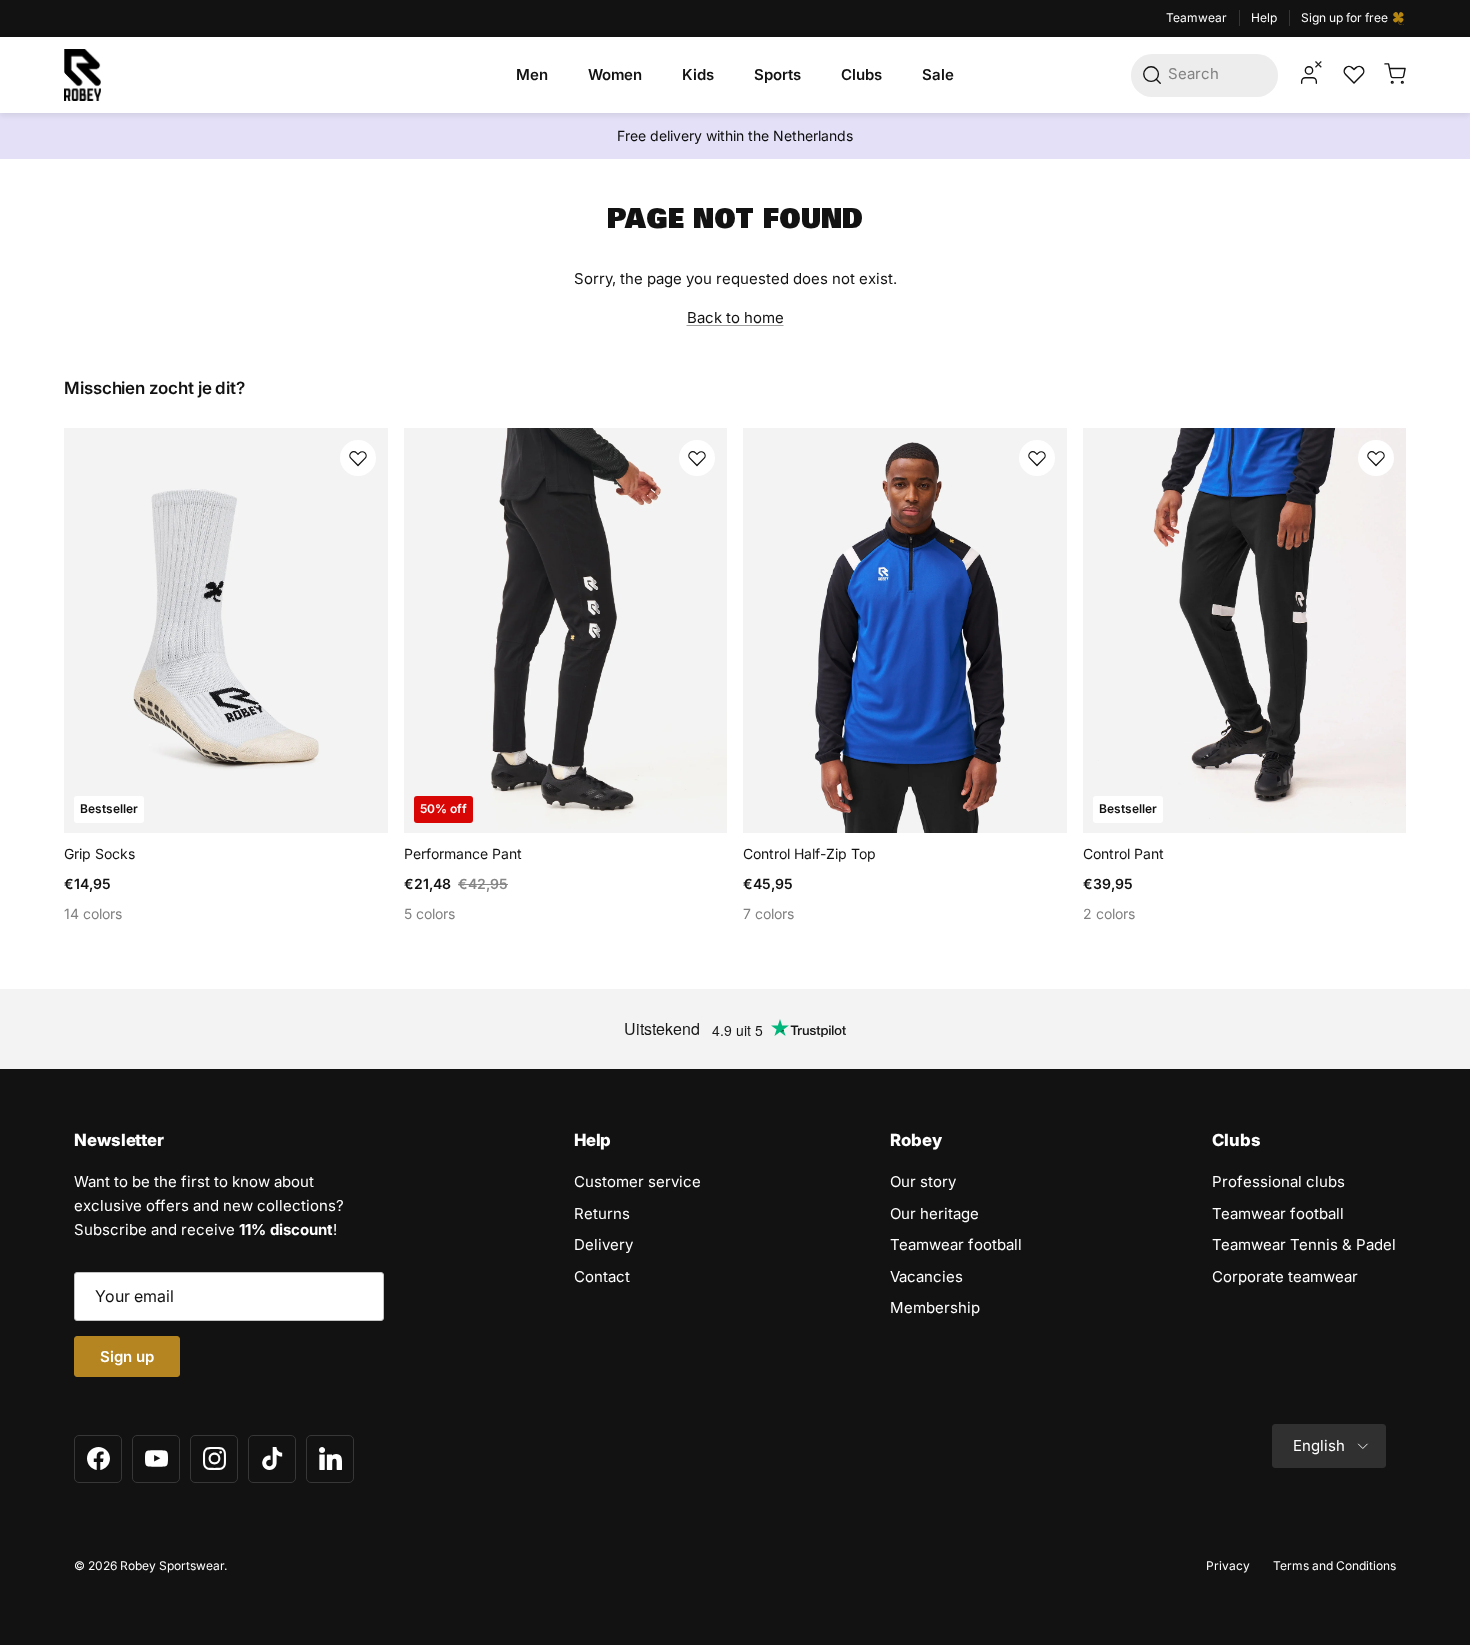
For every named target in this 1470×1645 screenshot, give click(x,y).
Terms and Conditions (1334, 1565)
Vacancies (926, 1276)
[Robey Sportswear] (82, 75)
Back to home (735, 317)
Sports (777, 74)
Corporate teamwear (1285, 1276)
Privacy (1228, 1565)
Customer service (637, 1181)
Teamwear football (956, 1244)
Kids (698, 74)
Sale (938, 74)
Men (532, 74)
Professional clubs (1278, 1181)
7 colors (768, 913)
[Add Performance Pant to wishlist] (697, 458)
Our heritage (934, 1213)
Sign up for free (1346, 17)
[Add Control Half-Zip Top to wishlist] (1037, 458)
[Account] (1309, 75)
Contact (602, 1276)
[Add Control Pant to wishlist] (1376, 458)
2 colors (1109, 913)
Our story (923, 1181)
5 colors (429, 913)
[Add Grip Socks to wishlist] (358, 458)
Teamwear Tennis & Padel (1304, 1244)
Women (615, 74)
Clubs (861, 74)
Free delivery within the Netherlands (735, 135)
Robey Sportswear (172, 1565)
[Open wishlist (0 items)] (1352, 75)
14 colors (93, 913)
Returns (602, 1213)
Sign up (127, 1356)
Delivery (603, 1244)
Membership (935, 1307)
